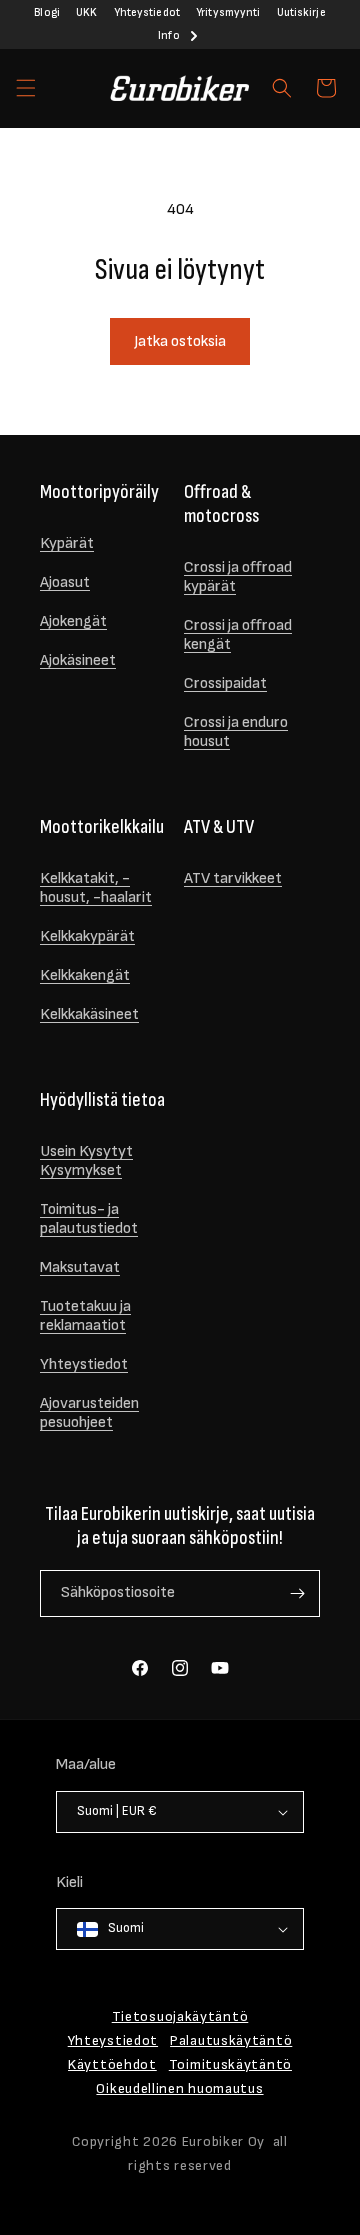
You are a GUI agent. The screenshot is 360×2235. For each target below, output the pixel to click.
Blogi (47, 12)
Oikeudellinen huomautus (179, 2088)
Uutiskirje (301, 12)
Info (168, 35)
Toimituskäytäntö (230, 2064)
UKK (86, 12)
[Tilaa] (297, 1593)
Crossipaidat (225, 683)
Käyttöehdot (112, 2064)
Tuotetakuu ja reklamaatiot (85, 1316)
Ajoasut (65, 582)
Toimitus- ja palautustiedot (89, 1219)
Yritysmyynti (228, 12)
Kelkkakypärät (87, 936)
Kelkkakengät (85, 975)
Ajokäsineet (78, 660)
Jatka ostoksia (180, 341)
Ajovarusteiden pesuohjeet (89, 1413)
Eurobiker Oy (223, 2141)
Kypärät (67, 543)
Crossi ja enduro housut (236, 732)
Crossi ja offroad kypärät (238, 577)
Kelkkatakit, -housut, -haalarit (96, 888)
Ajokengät (73, 621)
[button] (26, 88)
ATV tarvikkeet (233, 878)
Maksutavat (80, 1267)
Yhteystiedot (147, 12)
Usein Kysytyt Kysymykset (86, 1161)
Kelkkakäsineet (89, 1014)
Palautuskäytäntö (231, 2040)
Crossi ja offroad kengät (238, 635)
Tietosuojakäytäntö (180, 2016)
